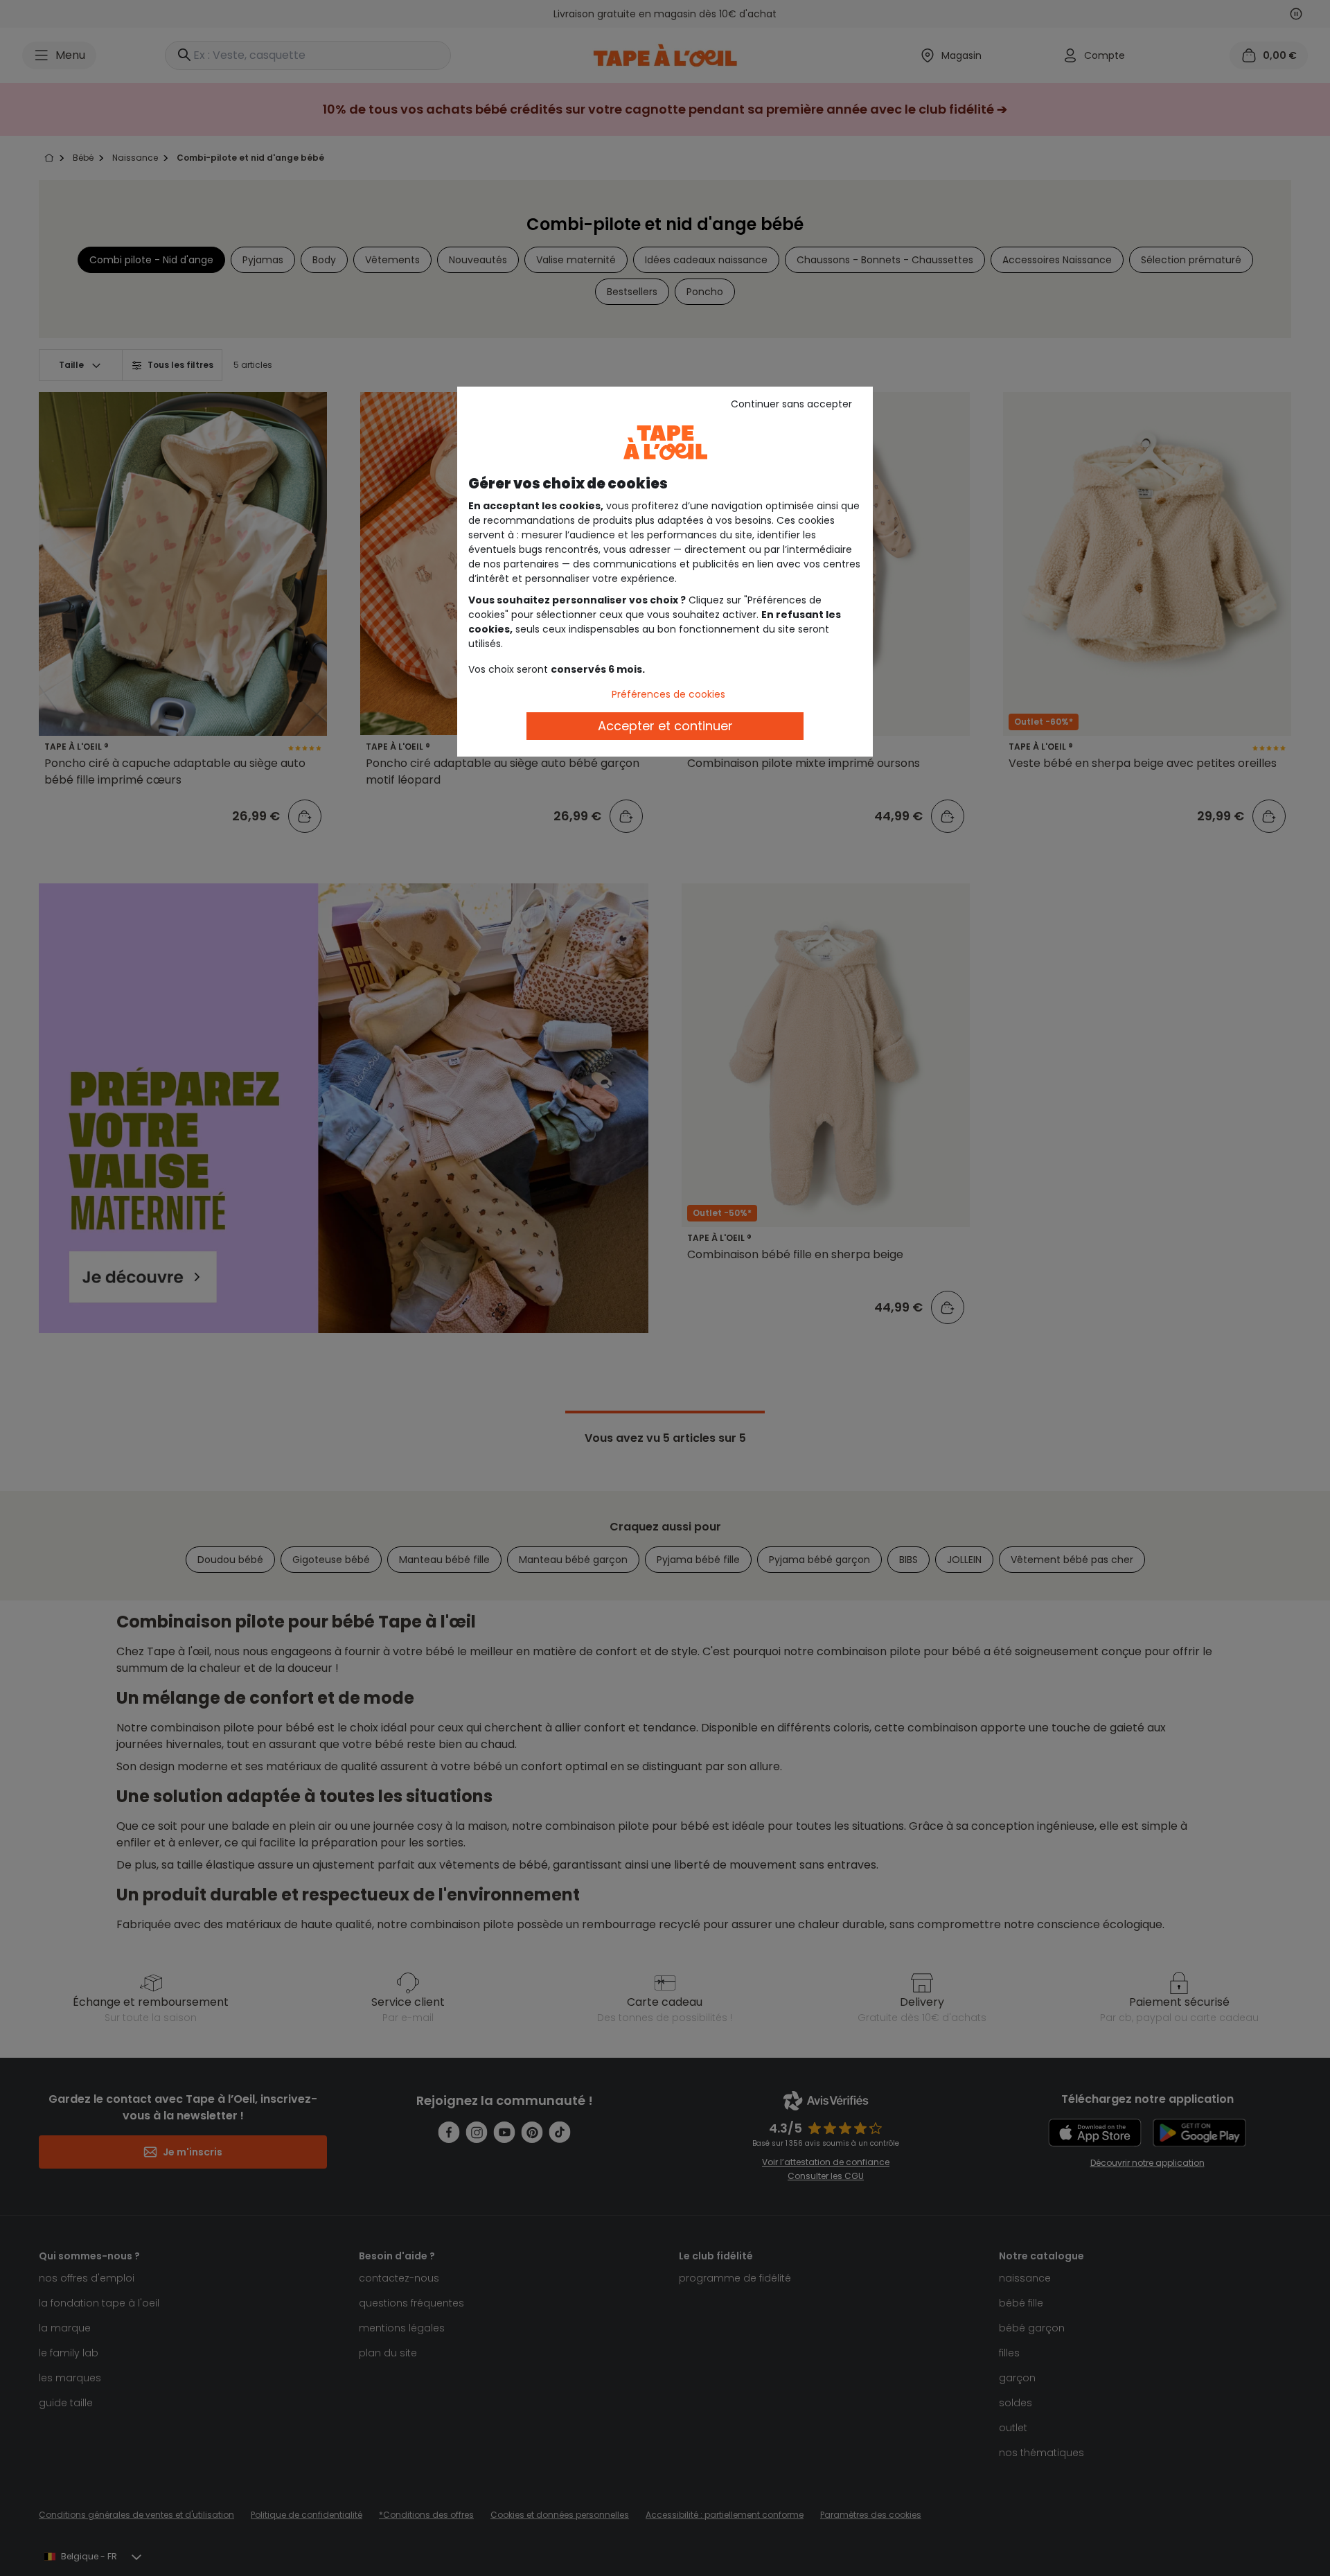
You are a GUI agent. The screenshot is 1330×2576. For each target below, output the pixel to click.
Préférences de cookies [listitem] (668, 694)
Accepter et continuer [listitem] (665, 726)
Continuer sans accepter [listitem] (791, 404)
